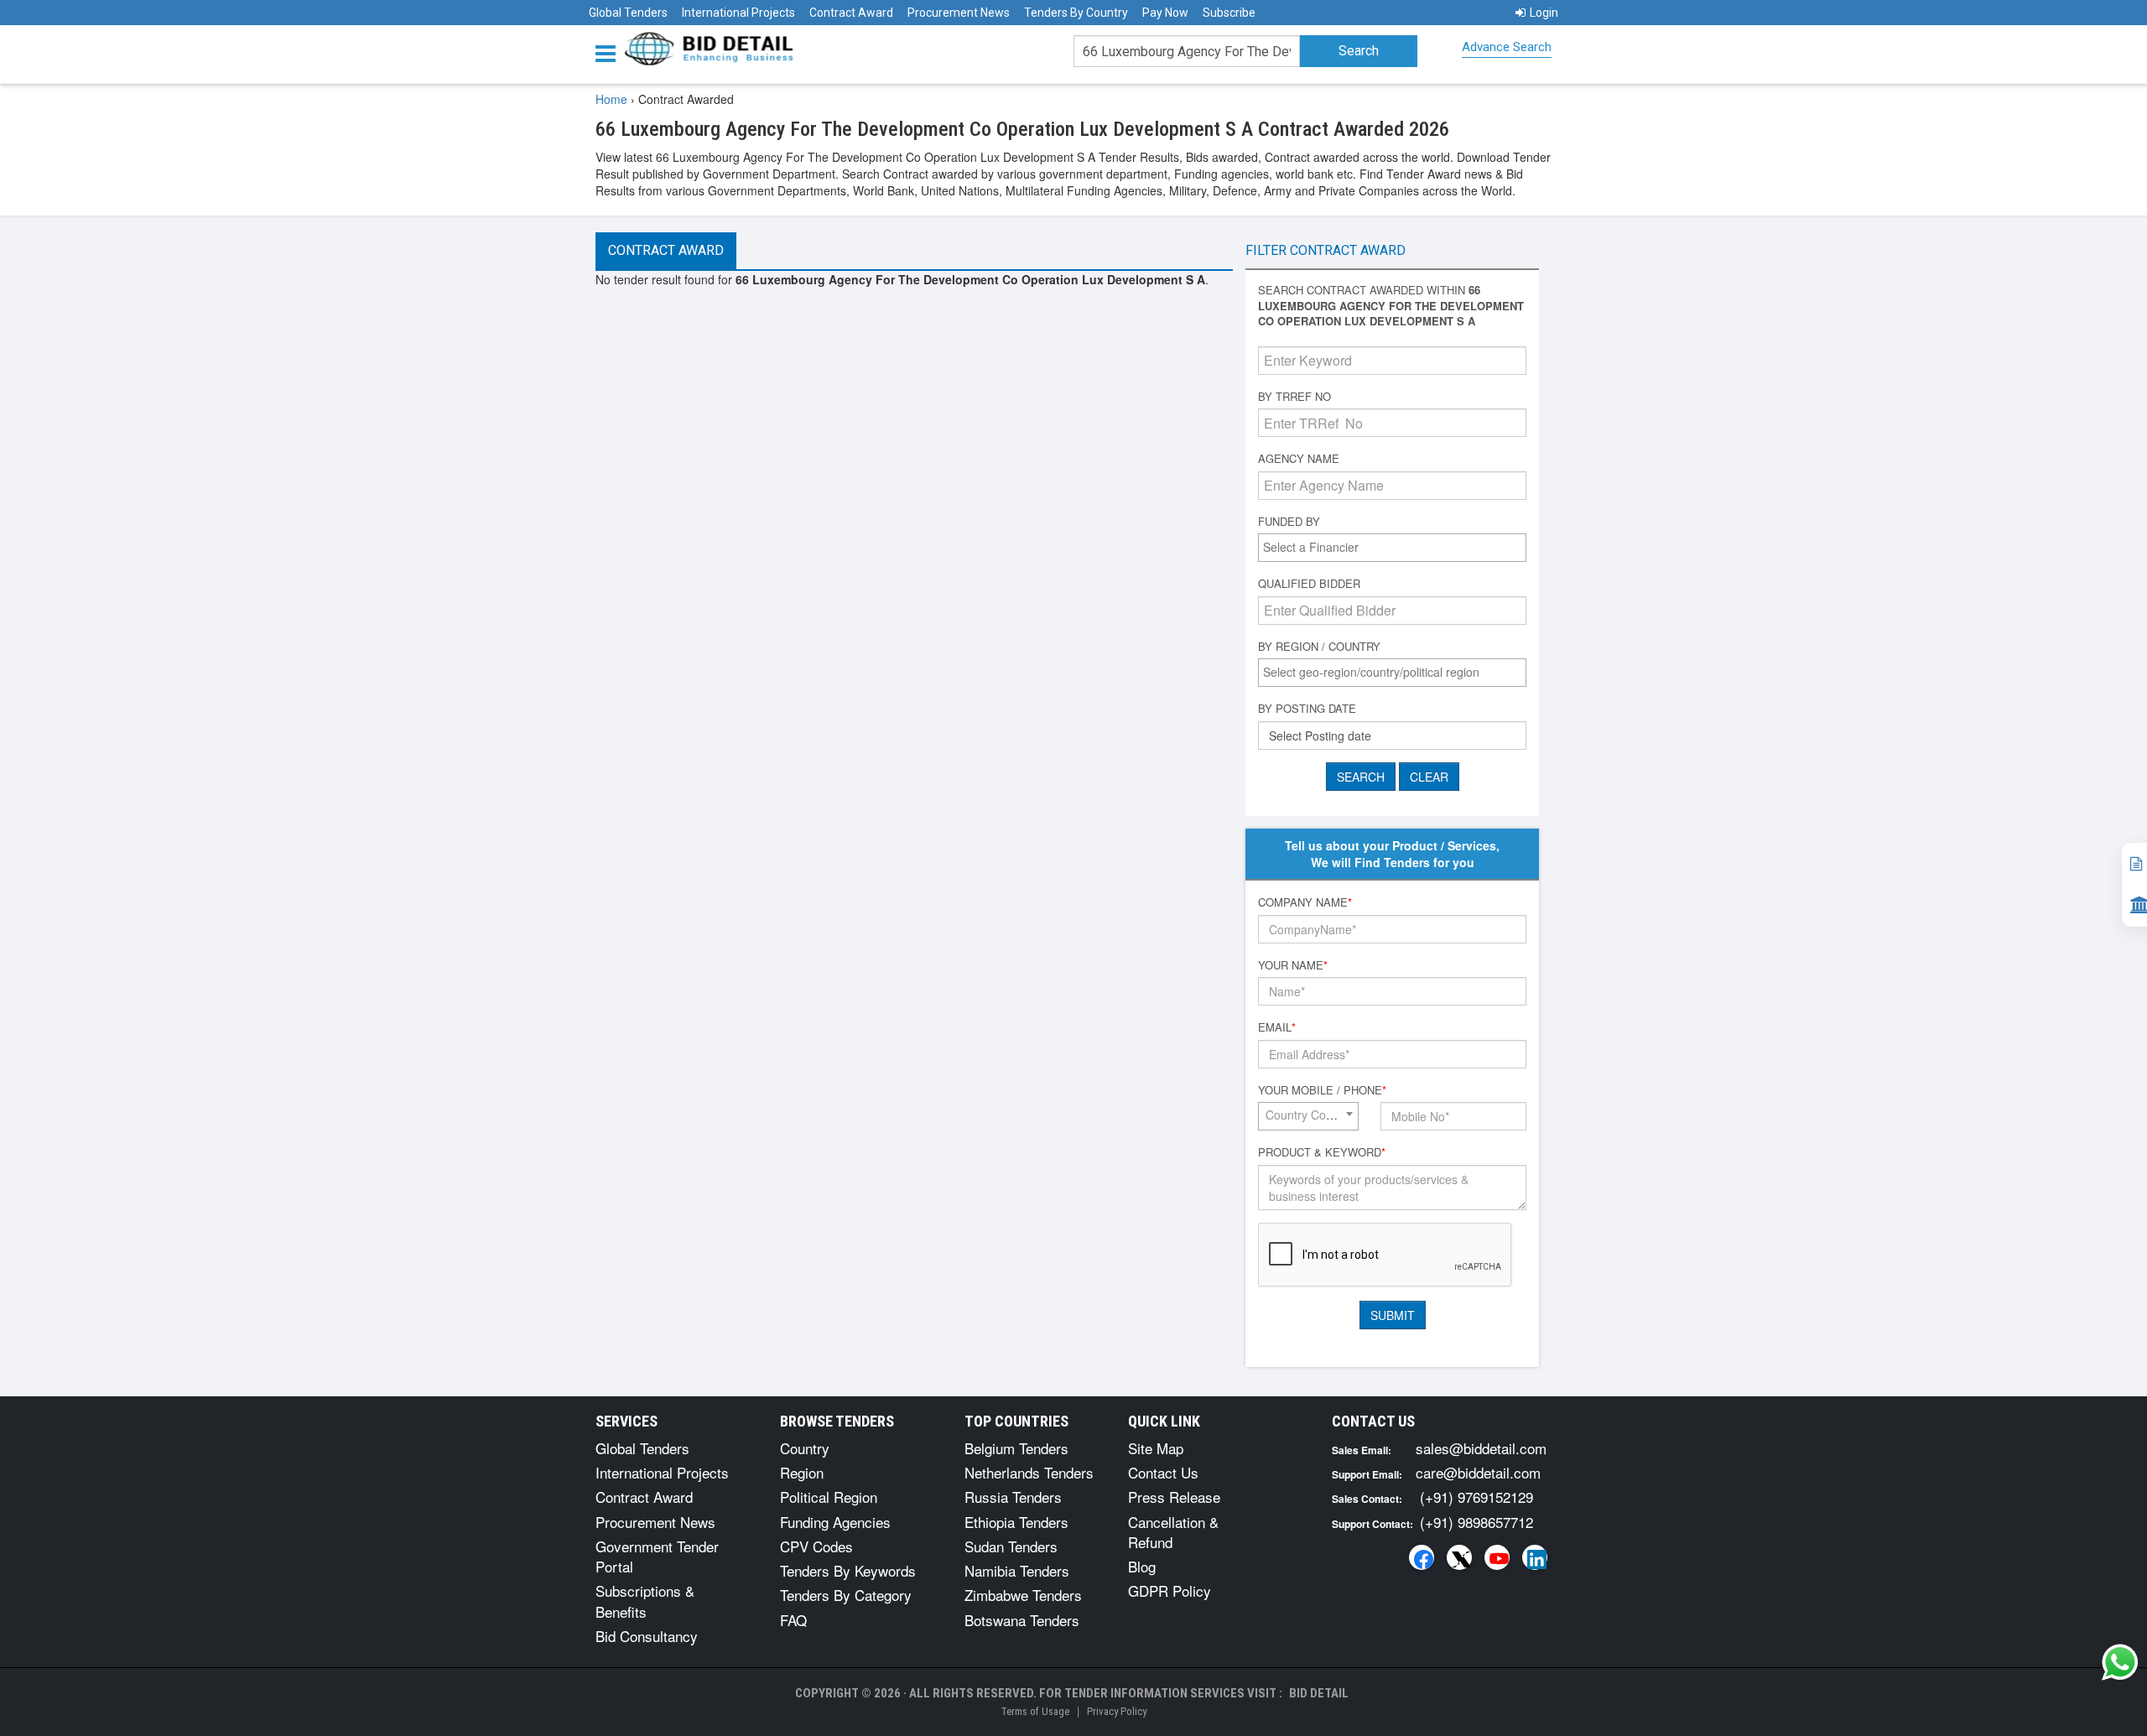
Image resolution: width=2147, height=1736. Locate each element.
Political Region (829, 1497)
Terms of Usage (1035, 1711)
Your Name (1293, 965)
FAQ (793, 1620)
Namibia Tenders (1017, 1570)
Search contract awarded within (1391, 306)
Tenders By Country (1076, 13)
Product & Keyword (1322, 1152)
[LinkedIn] (1535, 1557)
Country (805, 1448)
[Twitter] (1459, 1557)
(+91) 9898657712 (1476, 1522)
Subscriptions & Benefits (645, 1601)
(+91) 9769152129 (1476, 1497)
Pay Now (1165, 13)
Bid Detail (1319, 1693)
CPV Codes (816, 1546)
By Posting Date (1307, 709)
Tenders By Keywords (848, 1570)
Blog (1142, 1566)
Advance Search (1507, 47)
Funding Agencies (835, 1522)
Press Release (1174, 1497)
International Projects (738, 13)
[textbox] (1396, 547)
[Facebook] (1422, 1557)
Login (1544, 13)
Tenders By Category (846, 1595)
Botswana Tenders (1022, 1620)
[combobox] (1392, 548)
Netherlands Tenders (1029, 1472)
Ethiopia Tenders (1016, 1522)
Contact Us (1163, 1472)
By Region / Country (1319, 647)
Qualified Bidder (1309, 584)
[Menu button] (610, 52)
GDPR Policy (1170, 1590)
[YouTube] (1497, 1557)
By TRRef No (1294, 397)
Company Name (1305, 902)
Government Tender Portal (657, 1556)
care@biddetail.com (1478, 1472)
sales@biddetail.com (1481, 1448)
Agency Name (1299, 459)
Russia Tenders (1013, 1497)
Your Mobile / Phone (1322, 1090)
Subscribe (1229, 13)
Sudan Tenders (1011, 1546)
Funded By (1289, 522)
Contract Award (851, 13)
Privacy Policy (1117, 1711)
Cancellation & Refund (1173, 1532)
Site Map (1156, 1448)
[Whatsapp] (2120, 1662)
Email (1277, 1027)
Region (802, 1472)
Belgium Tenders (1016, 1448)
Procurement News (959, 13)
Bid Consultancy (647, 1636)
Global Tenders (628, 13)
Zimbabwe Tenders (1023, 1595)
